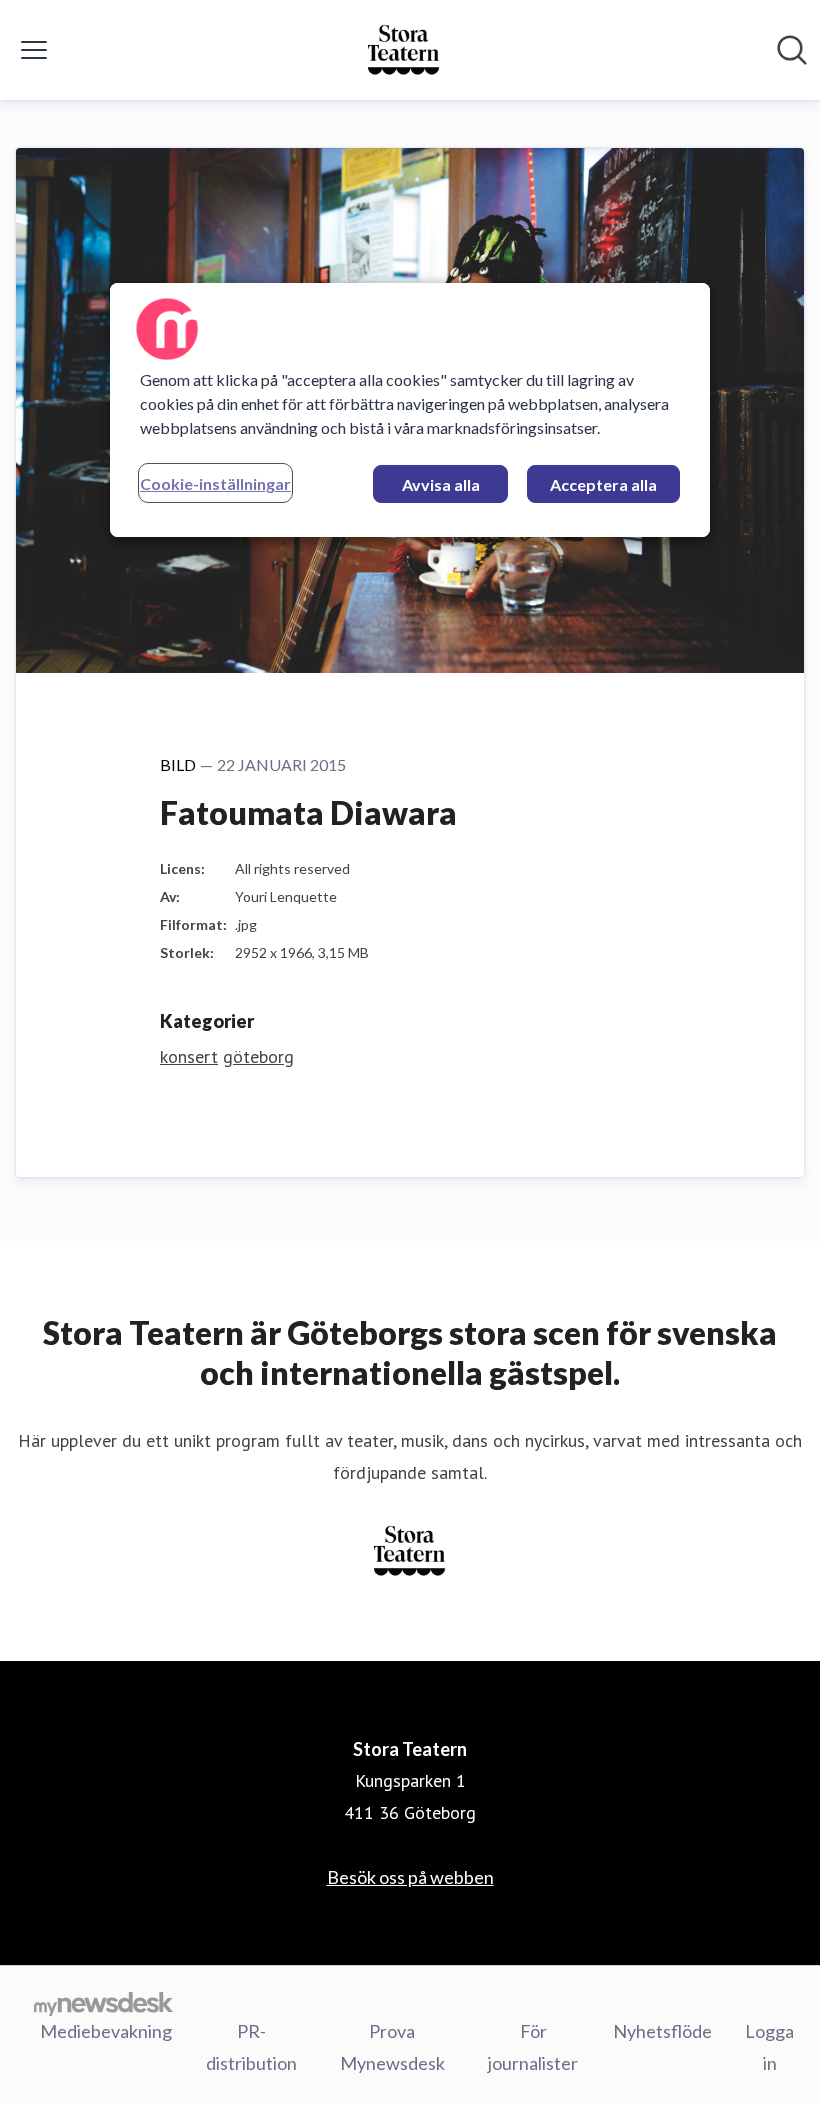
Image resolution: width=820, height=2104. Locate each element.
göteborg (258, 1056)
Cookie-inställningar (215, 483)
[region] (410, 410)
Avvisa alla (441, 484)
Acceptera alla (603, 484)
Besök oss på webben (410, 1877)
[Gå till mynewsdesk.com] (103, 2003)
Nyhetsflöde (662, 2031)
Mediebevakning (106, 2031)
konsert (189, 1056)
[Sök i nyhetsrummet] (792, 50)
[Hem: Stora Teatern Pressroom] (403, 50)
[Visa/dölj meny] (34, 50)
